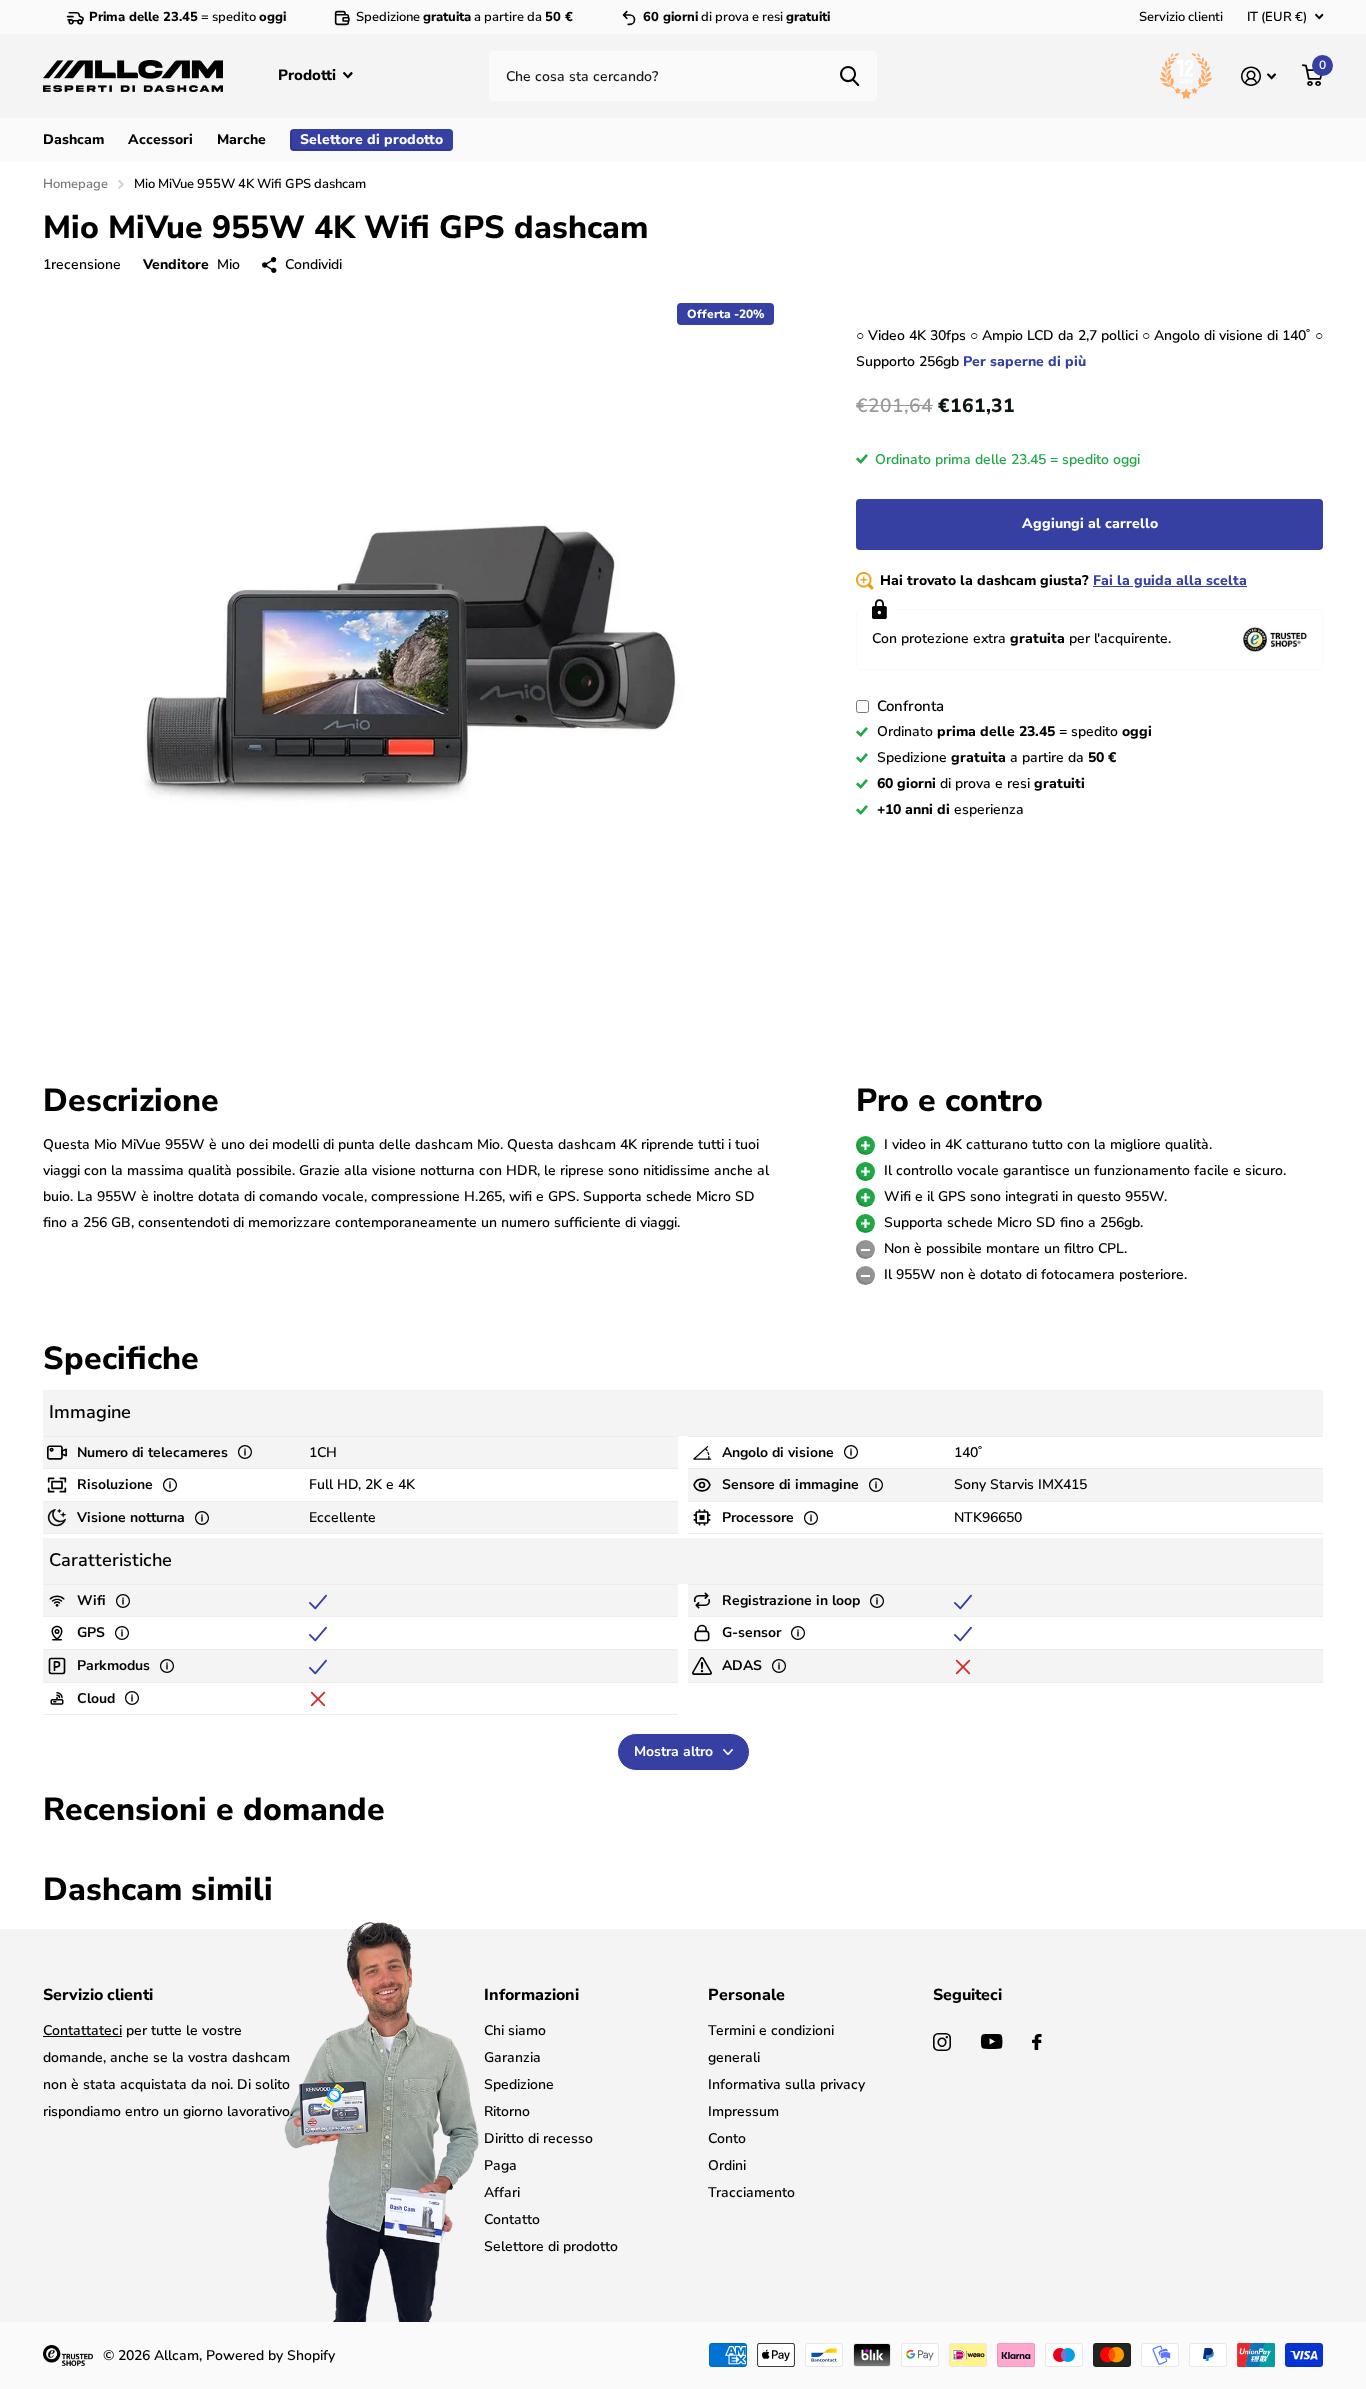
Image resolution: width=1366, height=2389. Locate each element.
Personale (746, 1995)
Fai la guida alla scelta (1170, 580)
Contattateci (82, 2030)
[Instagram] (942, 2042)
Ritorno (507, 2111)
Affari (502, 2192)
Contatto (512, 2219)
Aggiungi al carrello (1090, 523)
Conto (727, 2138)
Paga (500, 2165)
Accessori (160, 139)
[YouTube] (991, 2041)
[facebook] (1037, 2042)
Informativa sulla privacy (786, 2084)
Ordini (727, 2165)
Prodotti (309, 75)
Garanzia (512, 2057)
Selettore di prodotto (551, 2246)
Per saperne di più (1024, 361)
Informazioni (531, 1995)
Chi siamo (515, 2030)
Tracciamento (751, 2192)
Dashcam (73, 139)
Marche (241, 139)
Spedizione (519, 2084)
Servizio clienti (1181, 17)
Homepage (75, 184)
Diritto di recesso (538, 2138)
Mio (228, 264)
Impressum (743, 2111)
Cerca (849, 76)
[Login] (1258, 76)
